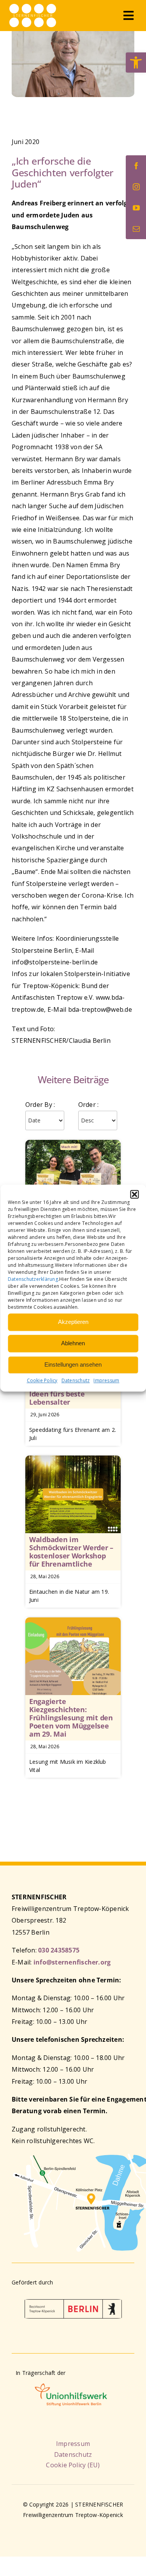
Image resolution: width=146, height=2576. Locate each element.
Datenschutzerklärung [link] (33, 1279)
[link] (136, 63)
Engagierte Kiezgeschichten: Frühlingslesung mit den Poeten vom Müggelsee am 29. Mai (71, 1718)
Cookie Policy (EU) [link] (73, 2465)
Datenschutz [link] (76, 1380)
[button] (134, 1194)
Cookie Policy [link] (42, 1380)
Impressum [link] (106, 1380)
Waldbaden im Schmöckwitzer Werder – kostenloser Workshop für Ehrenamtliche (71, 1552)
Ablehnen (73, 1343)
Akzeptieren (73, 1322)
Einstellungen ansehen (73, 1364)
